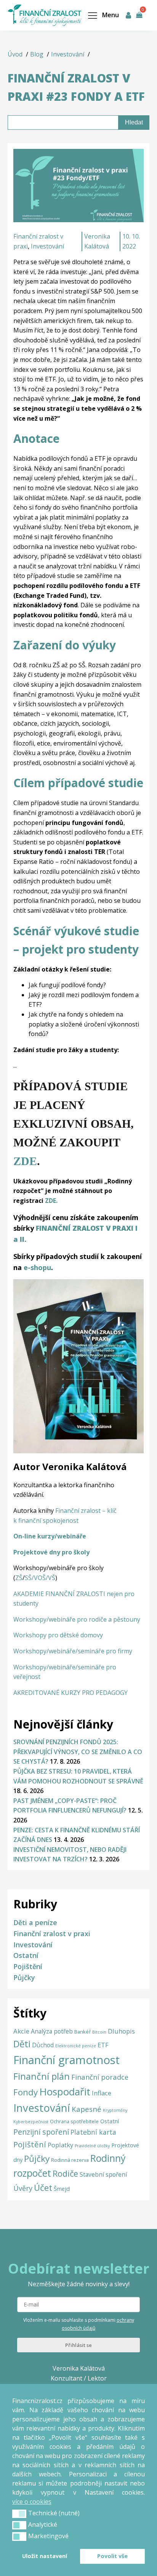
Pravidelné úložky (92, 2146)
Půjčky (24, 1977)
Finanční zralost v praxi (52, 1934)
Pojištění (28, 1966)
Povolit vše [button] (112, 2556)
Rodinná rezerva (70, 2160)
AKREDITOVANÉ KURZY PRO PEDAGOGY (70, 1693)
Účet (43, 2188)
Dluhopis (121, 2031)
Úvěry (23, 2188)
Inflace (102, 2093)
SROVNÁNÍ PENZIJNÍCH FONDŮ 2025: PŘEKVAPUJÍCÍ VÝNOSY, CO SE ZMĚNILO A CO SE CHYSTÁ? (78, 1752)
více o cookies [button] (32, 2502)
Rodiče (65, 2173)
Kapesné (87, 2109)
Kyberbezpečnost (31, 2122)
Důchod (43, 2045)
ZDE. (51, 1201)
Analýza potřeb (52, 2031)
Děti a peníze (35, 1922)
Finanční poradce (100, 2077)
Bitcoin (99, 2032)
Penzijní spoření (41, 2132)
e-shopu (37, 1267)
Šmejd (62, 2189)
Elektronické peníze (76, 2046)
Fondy (26, 2092)
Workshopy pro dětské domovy (58, 1635)
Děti (22, 2044)
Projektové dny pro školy (51, 1552)
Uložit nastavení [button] (45, 2556)
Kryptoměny (115, 2110)
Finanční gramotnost (66, 2060)
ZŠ (19, 1578)
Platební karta (93, 2132)
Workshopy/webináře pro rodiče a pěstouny (77, 1619)
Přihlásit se (78, 2345)
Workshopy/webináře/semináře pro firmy (73, 1651)
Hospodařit (65, 2092)
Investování (47, 246)
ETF (103, 2045)
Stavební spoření (103, 2174)
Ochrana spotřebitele (74, 2121)
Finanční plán (42, 2076)
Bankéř (83, 2032)
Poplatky (60, 2145)
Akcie (21, 2031)
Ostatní (26, 1955)
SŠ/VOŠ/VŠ (40, 1578)
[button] (19, 2514)
